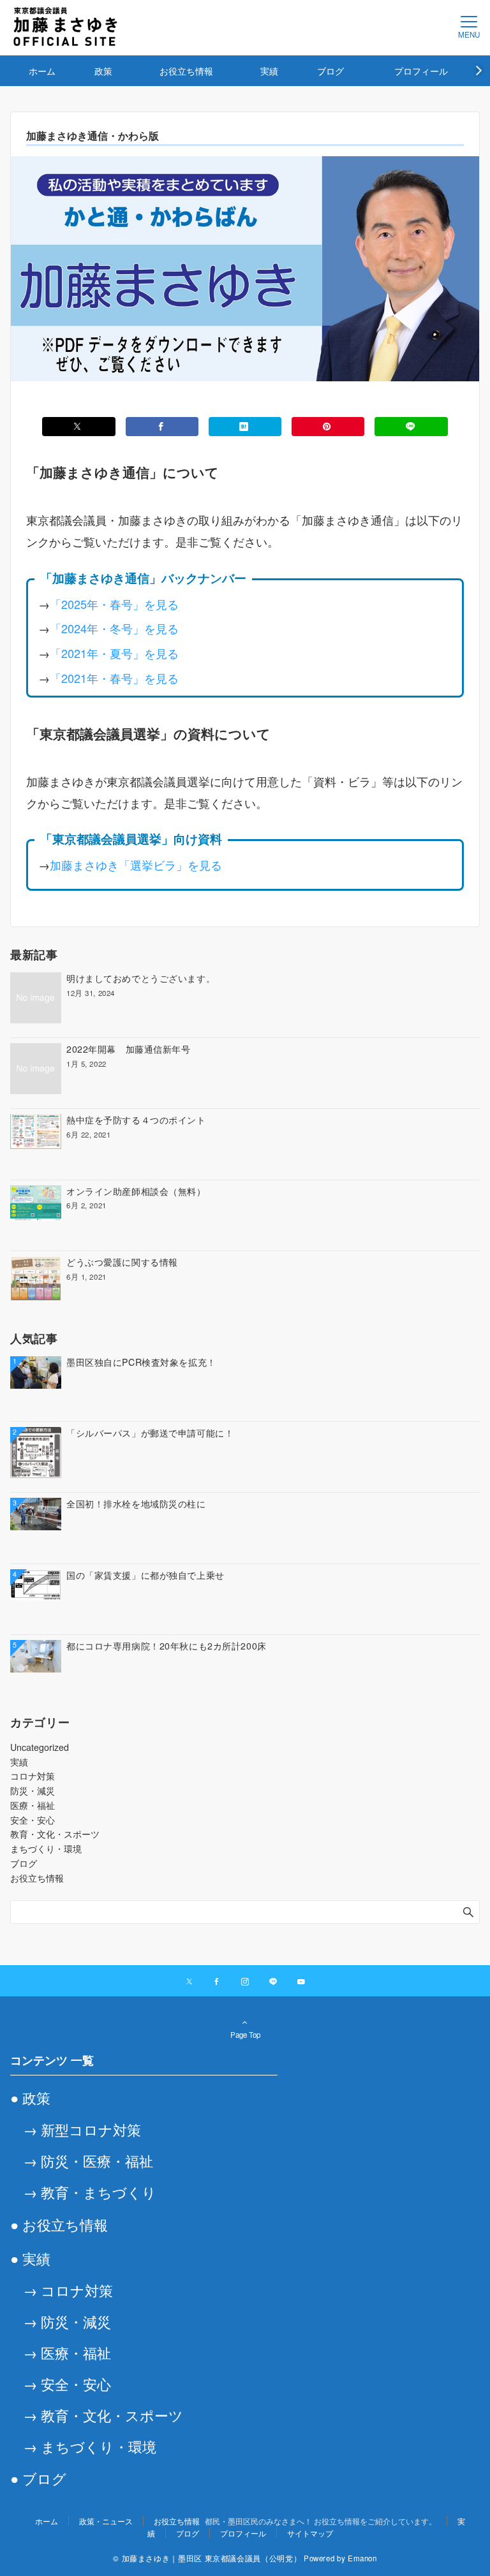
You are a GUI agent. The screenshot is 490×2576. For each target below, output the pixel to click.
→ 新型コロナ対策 (82, 2129)
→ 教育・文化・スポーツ (103, 2415)
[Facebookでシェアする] (162, 427)
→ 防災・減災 (67, 2321)
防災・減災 (33, 1790)
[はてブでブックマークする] (245, 427)
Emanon (362, 2558)
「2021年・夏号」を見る (114, 653)
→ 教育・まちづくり (90, 2192)
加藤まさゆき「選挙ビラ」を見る (136, 865)
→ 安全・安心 (67, 2383)
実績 (19, 1762)
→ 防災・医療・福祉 (88, 2160)
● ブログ (38, 2478)
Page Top (245, 2035)
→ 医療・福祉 (67, 2352)
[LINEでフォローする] (273, 1982)
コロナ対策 (33, 1776)
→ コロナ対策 (68, 2290)
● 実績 (30, 2258)
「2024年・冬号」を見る (114, 628)
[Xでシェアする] (78, 427)
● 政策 (30, 2097)
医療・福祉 (33, 1805)
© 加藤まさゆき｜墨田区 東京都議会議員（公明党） (207, 2558)
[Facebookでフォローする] (217, 1982)
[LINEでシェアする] (411, 427)
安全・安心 (33, 1820)
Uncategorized (40, 1747)
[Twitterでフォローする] (189, 1982)
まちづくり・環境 (46, 1848)
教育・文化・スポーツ (55, 1834)
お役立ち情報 (37, 1878)
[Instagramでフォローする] (245, 1982)
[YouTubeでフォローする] (301, 1982)
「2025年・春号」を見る (114, 604)
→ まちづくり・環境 (90, 2446)
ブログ (24, 1863)
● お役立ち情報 (59, 2224)
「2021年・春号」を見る (114, 678)
